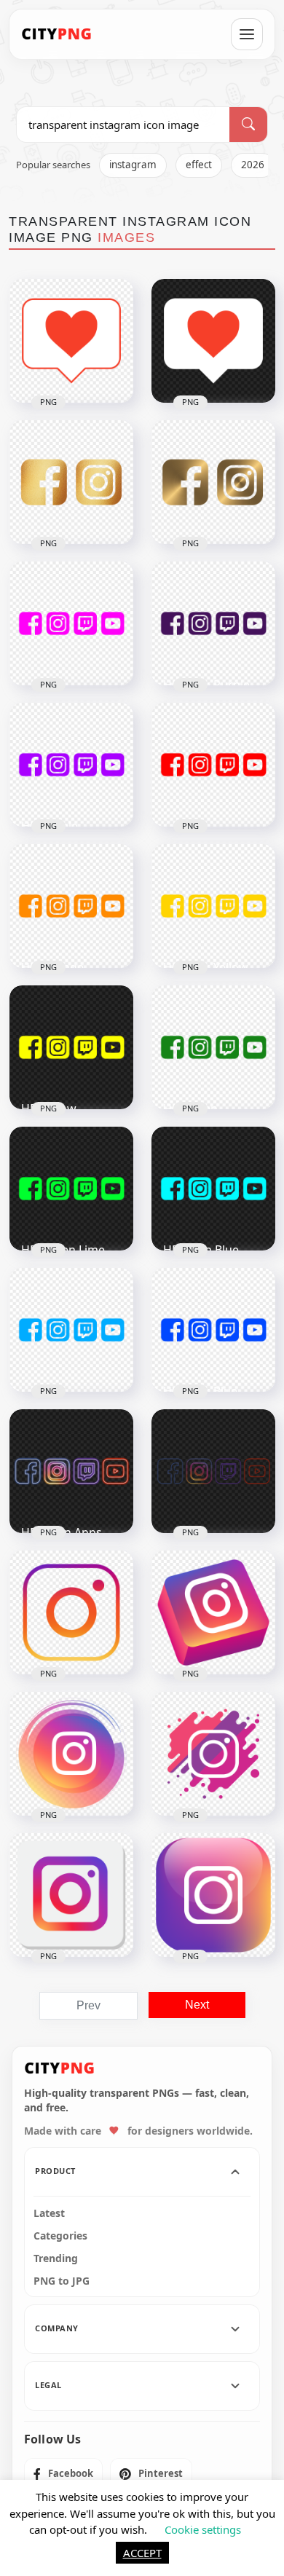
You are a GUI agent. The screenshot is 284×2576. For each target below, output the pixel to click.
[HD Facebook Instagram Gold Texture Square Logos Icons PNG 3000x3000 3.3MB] (71, 482)
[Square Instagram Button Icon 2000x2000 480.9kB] (213, 1895)
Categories (60, 2236)
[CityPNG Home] (57, 34)
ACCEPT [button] (142, 2553)
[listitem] (63, 2474)
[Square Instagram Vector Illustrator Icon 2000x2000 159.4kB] (71, 1895)
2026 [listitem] (253, 165)
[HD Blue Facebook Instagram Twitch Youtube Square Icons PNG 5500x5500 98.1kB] (71, 1330)
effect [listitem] (199, 165)
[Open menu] (247, 34)
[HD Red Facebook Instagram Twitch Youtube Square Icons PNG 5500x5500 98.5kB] (213, 765)
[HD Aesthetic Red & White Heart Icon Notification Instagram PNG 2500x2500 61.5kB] (71, 341)
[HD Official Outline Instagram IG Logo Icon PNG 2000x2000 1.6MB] (71, 1612)
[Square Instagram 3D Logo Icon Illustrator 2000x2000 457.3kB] (213, 1612)
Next (197, 2005)
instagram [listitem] (133, 165)
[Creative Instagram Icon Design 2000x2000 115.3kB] (213, 1754)
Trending (56, 2258)
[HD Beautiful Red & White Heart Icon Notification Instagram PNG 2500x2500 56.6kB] (213, 341)
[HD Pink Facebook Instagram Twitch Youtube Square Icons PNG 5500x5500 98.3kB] (71, 623)
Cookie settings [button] (203, 2529)
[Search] (248, 125)
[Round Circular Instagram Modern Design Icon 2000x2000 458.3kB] (71, 1754)
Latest (49, 2213)
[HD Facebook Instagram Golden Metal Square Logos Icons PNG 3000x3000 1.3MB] (213, 482)
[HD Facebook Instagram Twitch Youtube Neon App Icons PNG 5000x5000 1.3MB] (213, 1471)
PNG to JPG (62, 2281)
